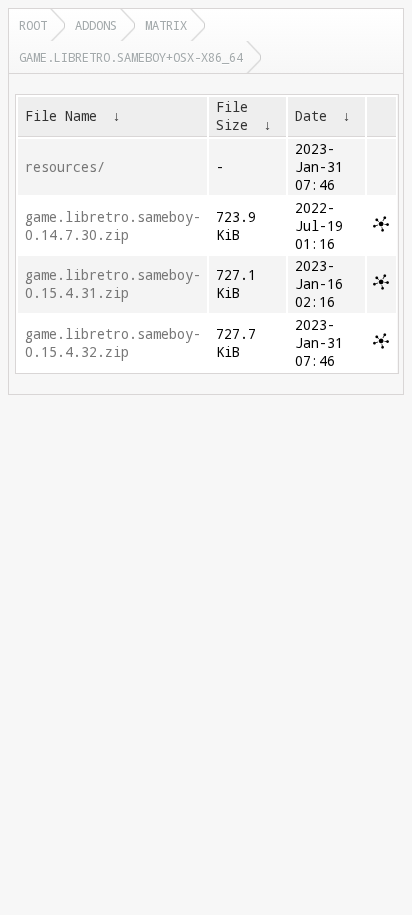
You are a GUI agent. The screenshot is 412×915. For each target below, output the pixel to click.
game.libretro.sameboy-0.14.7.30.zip (113, 226)
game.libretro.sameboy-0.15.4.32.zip (113, 343)
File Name (61, 116)
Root (33, 25)
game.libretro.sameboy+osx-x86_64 (131, 57)
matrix (166, 25)
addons (96, 25)
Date (311, 116)
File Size (232, 116)
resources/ (65, 167)
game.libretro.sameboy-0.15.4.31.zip (113, 284)
